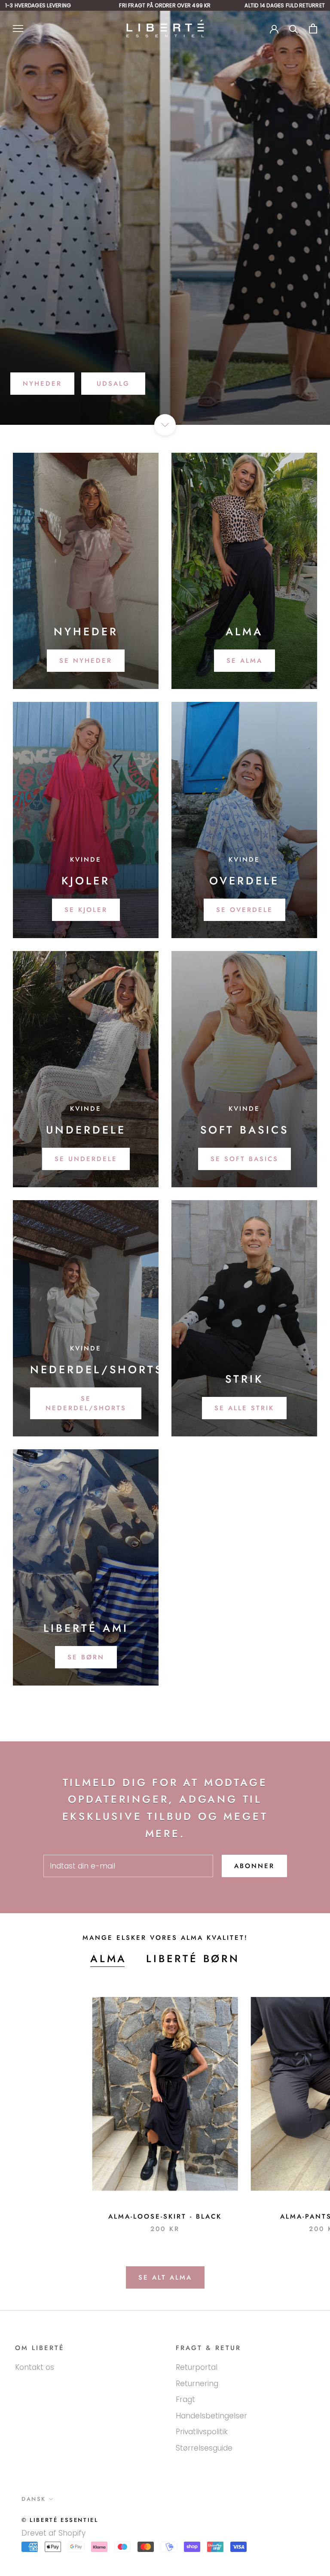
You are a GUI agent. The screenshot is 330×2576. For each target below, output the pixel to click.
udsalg (113, 384)
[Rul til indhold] (165, 425)
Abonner (254, 1866)
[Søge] (294, 29)
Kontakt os (35, 2367)
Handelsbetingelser (211, 2416)
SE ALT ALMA (165, 2277)
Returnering (197, 2384)
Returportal (197, 2367)
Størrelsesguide (204, 2448)
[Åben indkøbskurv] (313, 29)
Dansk (34, 2499)
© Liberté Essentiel (60, 2520)
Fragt (185, 2399)
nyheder (42, 384)
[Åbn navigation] (18, 28)
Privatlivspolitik (202, 2432)
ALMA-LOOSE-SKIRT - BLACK (165, 2216)
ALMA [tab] (108, 1959)
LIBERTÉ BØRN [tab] (193, 1959)
